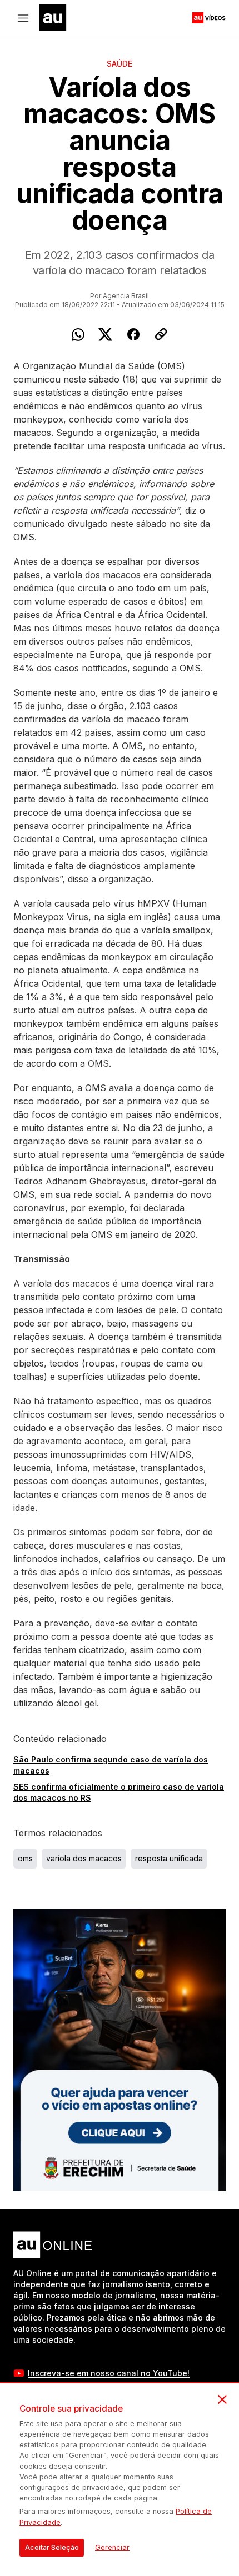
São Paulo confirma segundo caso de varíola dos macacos (111, 1765)
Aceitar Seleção (52, 2547)
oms (25, 1858)
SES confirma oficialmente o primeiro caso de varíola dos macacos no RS (119, 1792)
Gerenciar (112, 2547)
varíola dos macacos (84, 1858)
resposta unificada (169, 1858)
